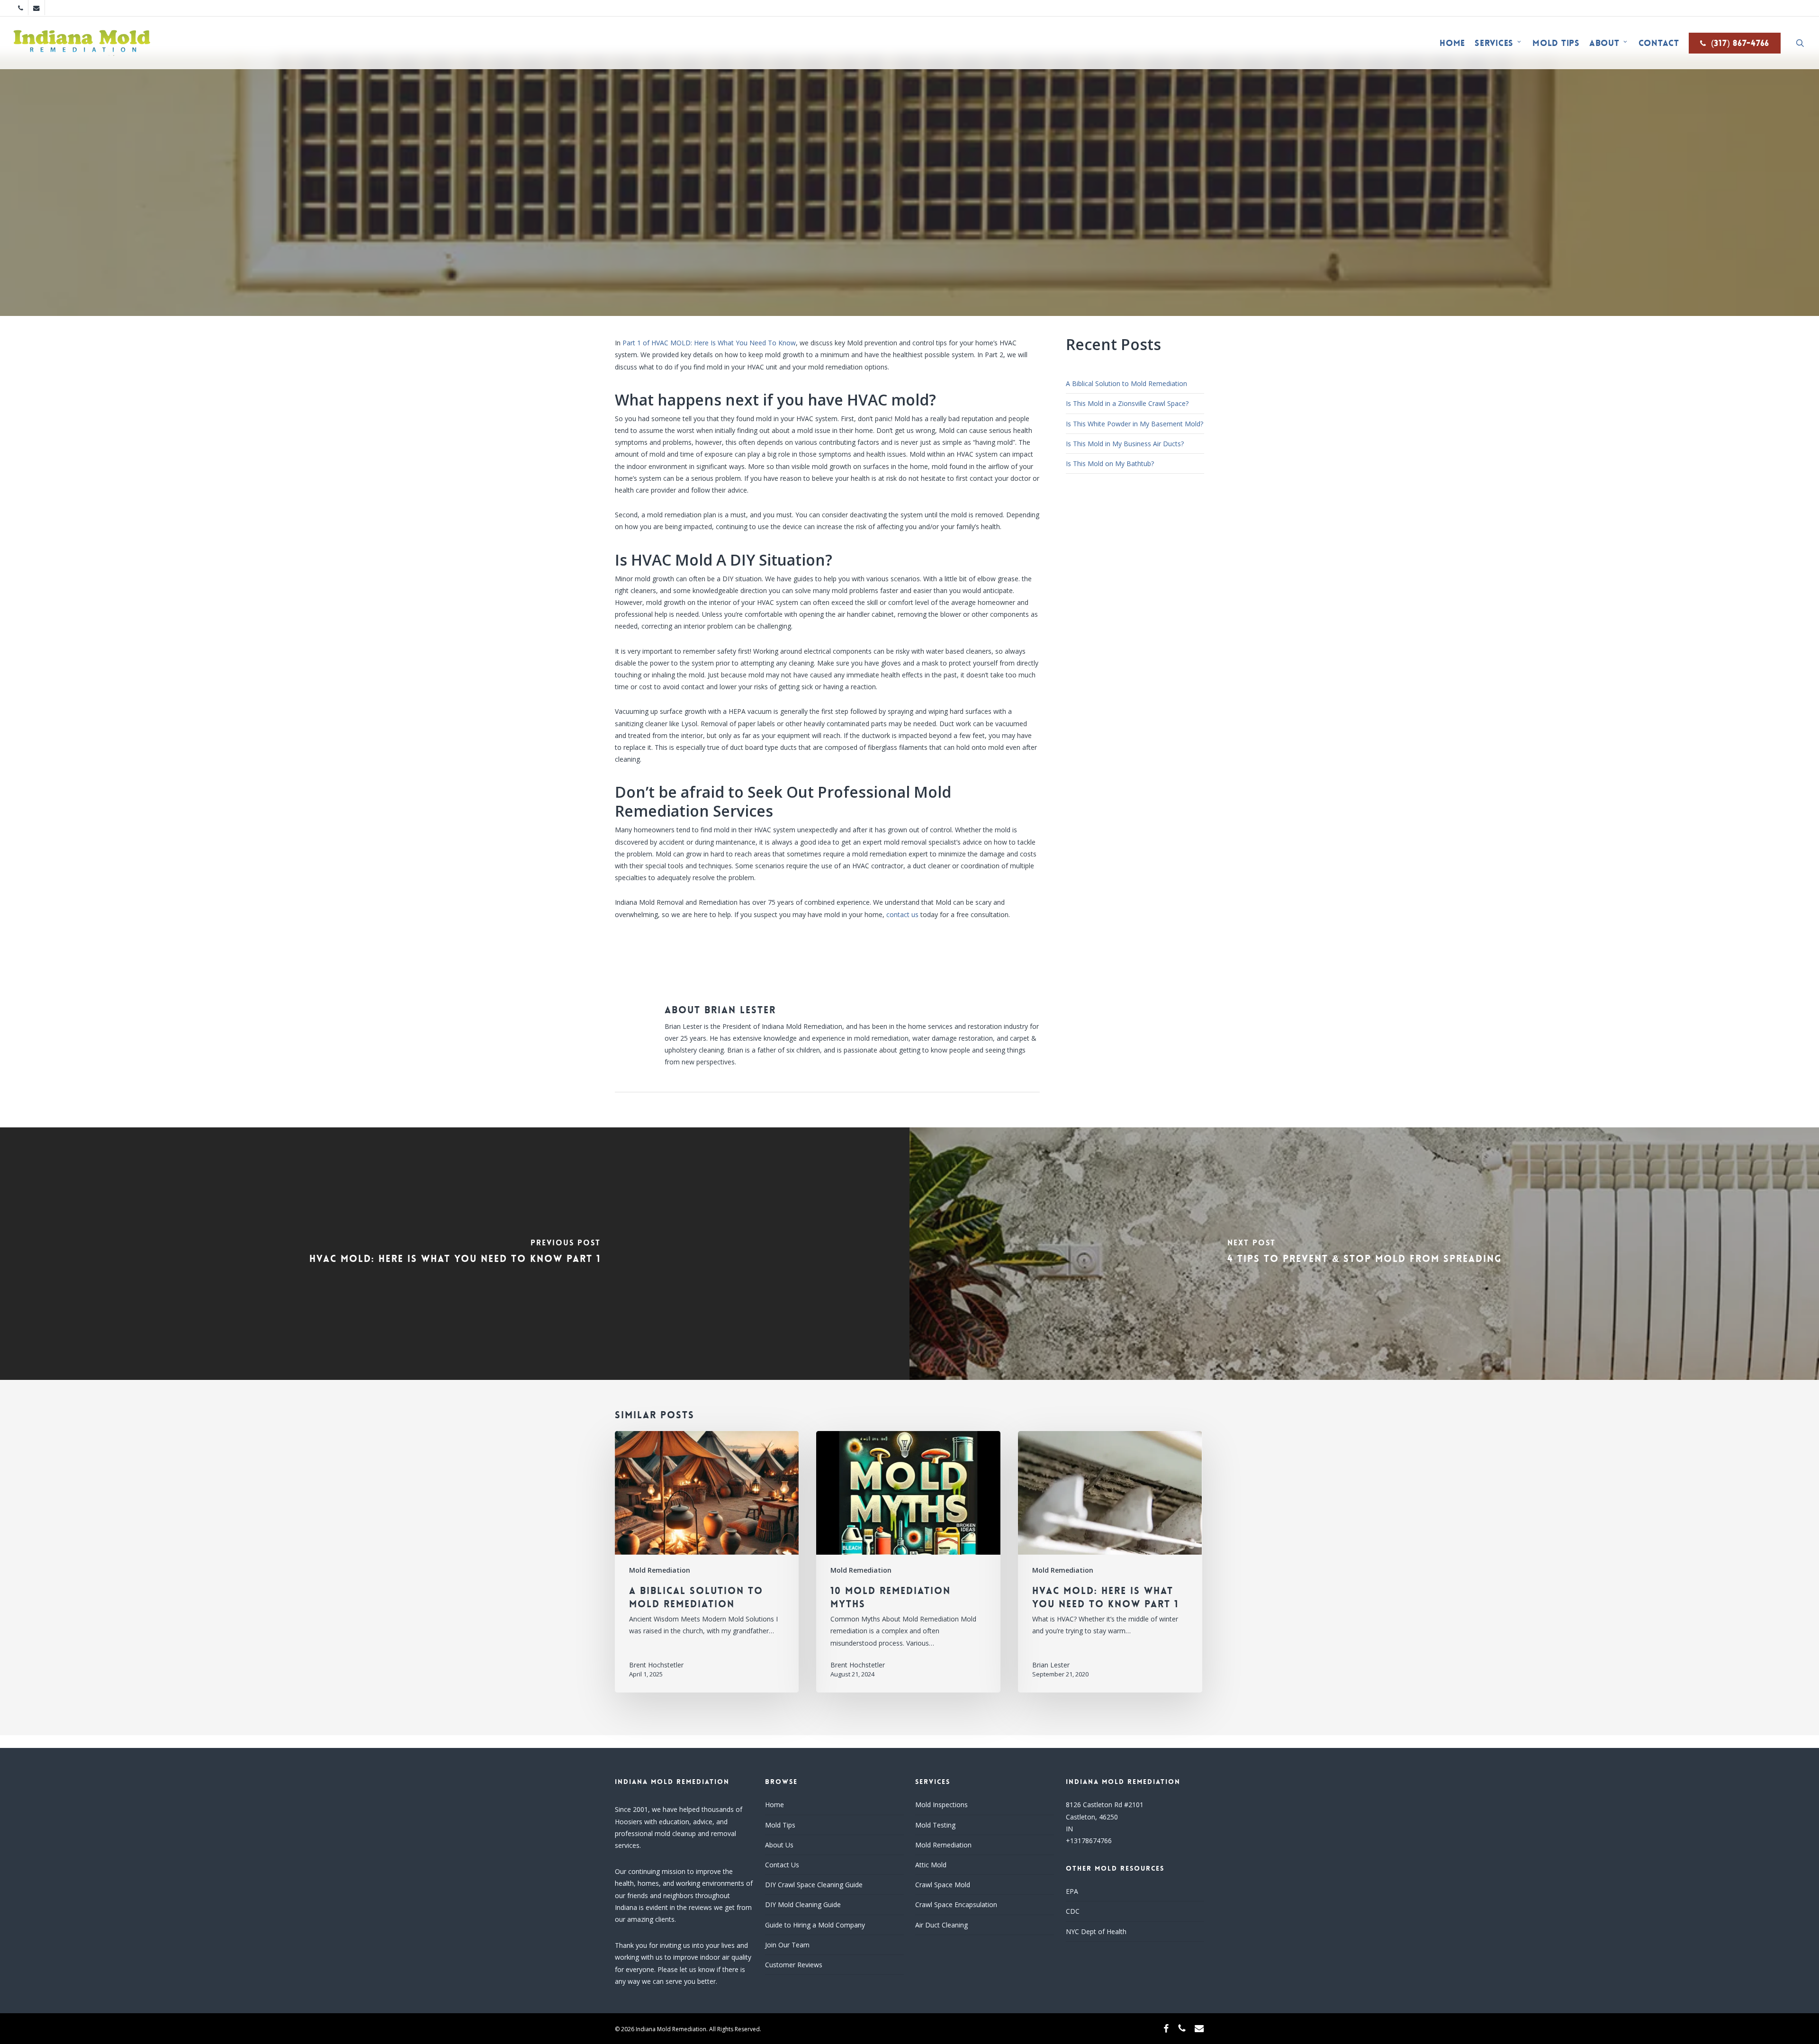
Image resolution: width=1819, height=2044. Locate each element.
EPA (1072, 1891)
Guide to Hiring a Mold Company (815, 1925)
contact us (902, 914)
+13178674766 (1089, 1841)
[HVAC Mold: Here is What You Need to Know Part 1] (455, 1254)
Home (774, 1805)
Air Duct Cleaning (941, 1925)
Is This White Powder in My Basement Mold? (1135, 424)
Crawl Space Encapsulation (956, 1904)
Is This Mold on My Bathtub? (1110, 464)
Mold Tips (780, 1825)
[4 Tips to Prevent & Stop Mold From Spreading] (1364, 1254)
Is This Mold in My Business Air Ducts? (1125, 444)
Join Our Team (787, 1945)
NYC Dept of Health (1096, 1931)
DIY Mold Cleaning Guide (803, 1904)
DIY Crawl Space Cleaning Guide (814, 1885)
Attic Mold (931, 1865)
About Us (779, 1845)
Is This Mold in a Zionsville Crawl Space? (1127, 403)
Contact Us (782, 1865)
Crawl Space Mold (943, 1885)
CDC (1073, 1911)
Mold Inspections (941, 1805)
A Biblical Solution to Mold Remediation (1126, 383)
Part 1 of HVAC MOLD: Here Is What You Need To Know (709, 343)
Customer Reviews (794, 1965)
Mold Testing (935, 1825)
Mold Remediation (909, 297)
